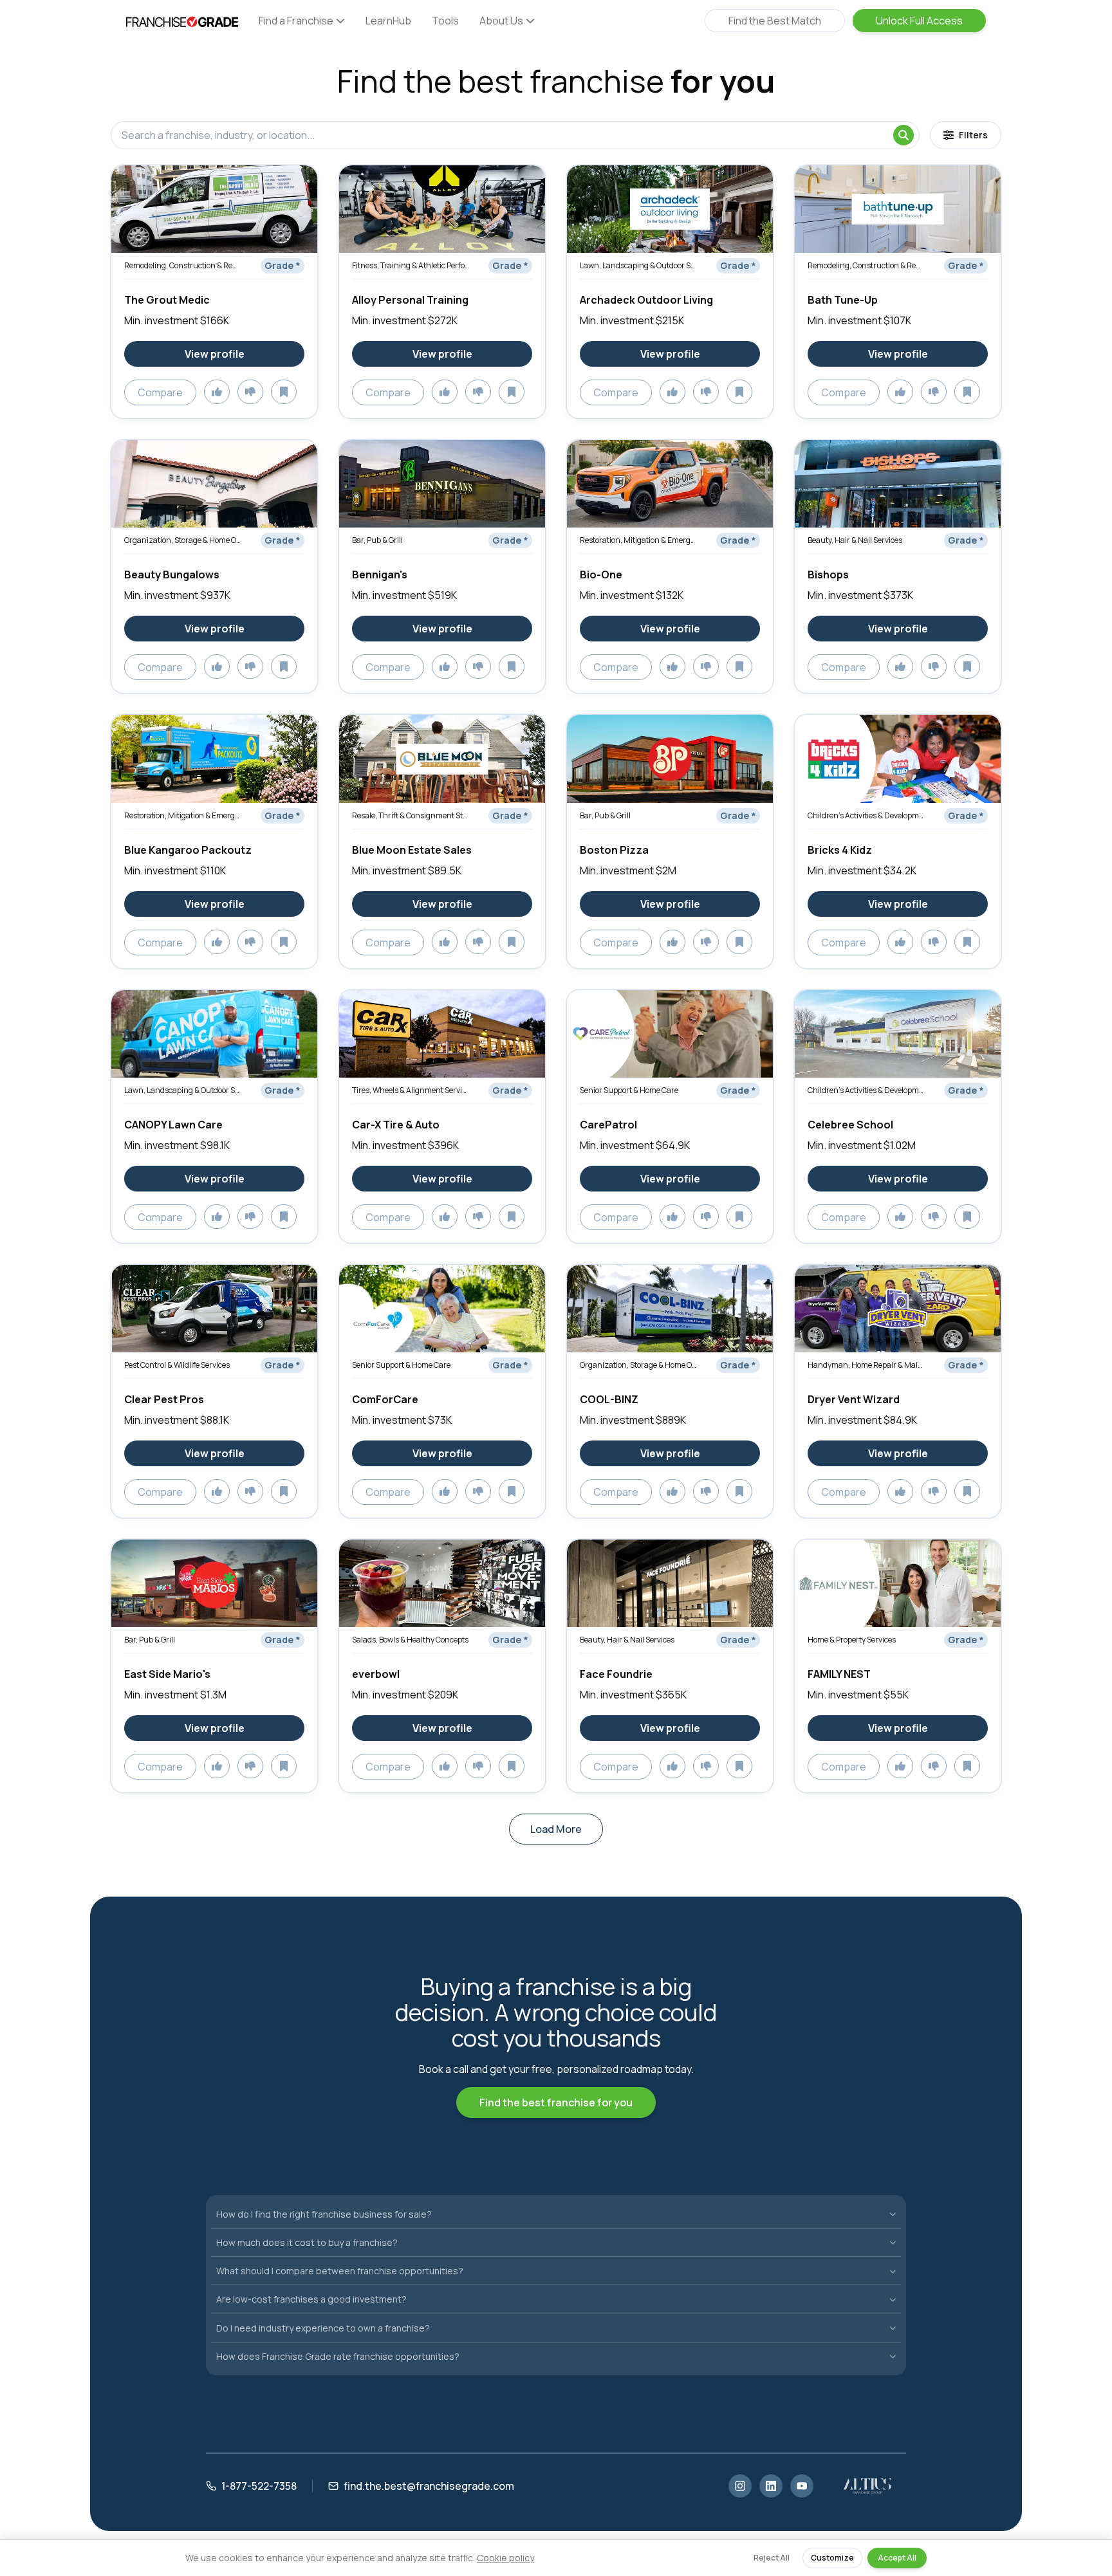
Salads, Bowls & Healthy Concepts (410, 1640)
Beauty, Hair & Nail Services (855, 540)
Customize (832, 2558)
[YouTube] (802, 2486)
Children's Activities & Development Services (866, 815)
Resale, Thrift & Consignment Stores (411, 815)
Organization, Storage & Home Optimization (183, 540)
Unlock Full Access (919, 21)
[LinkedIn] (771, 2486)
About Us (501, 21)
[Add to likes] (217, 392)
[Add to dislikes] (250, 392)
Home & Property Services (852, 1640)
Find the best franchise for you (556, 2102)
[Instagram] (740, 2486)
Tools (445, 21)
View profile (215, 354)
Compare (160, 392)
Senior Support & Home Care (629, 1090)
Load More (556, 1829)
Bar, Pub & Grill (377, 540)
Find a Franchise (296, 21)
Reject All (772, 2558)
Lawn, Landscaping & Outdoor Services (638, 265)
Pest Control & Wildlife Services (177, 1365)
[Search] (903, 135)
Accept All (897, 2558)
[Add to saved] (284, 392)
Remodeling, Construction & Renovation (183, 265)
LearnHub (388, 21)
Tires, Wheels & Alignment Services (411, 1090)
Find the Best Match (775, 21)
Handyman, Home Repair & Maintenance (866, 1365)
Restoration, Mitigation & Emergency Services (638, 540)
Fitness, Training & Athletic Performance (411, 265)
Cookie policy (505, 2558)
